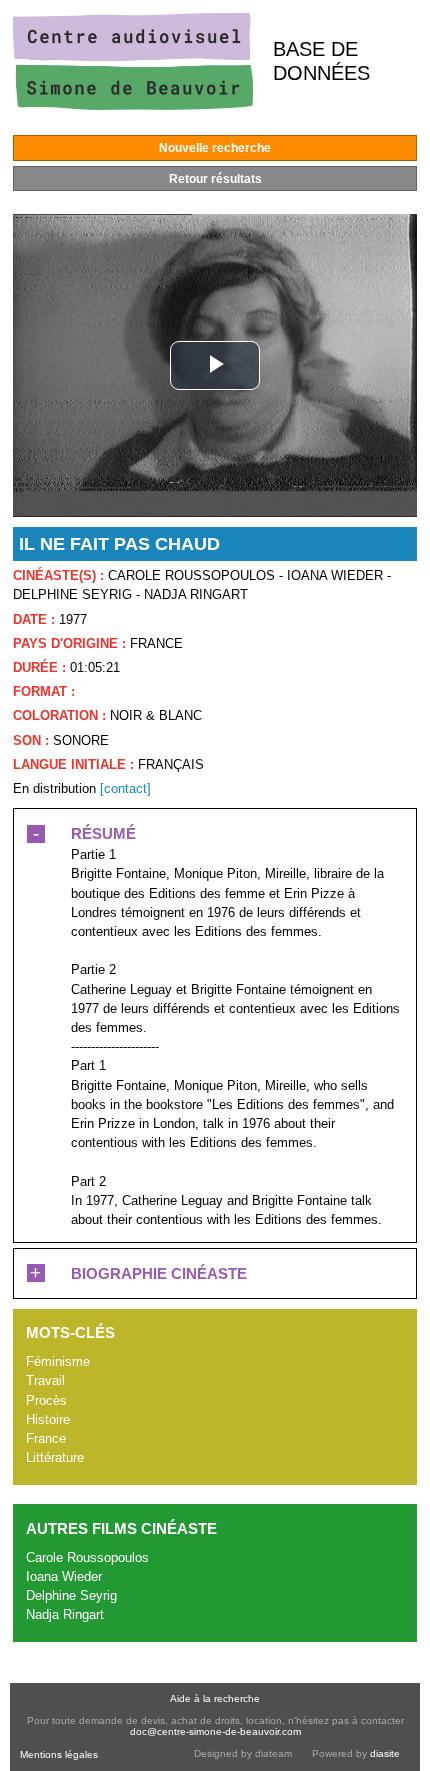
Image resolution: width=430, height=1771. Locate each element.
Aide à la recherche (215, 1698)
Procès (46, 1400)
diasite (385, 1753)
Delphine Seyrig (71, 1595)
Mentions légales (59, 1754)
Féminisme (58, 1361)
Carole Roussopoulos (87, 1557)
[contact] (125, 788)
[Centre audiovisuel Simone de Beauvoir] (133, 105)
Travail (45, 1380)
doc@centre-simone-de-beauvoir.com (215, 1731)
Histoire (48, 1419)
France (46, 1438)
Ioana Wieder (64, 1576)
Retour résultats (215, 179)
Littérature (55, 1457)
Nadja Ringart (65, 1614)
